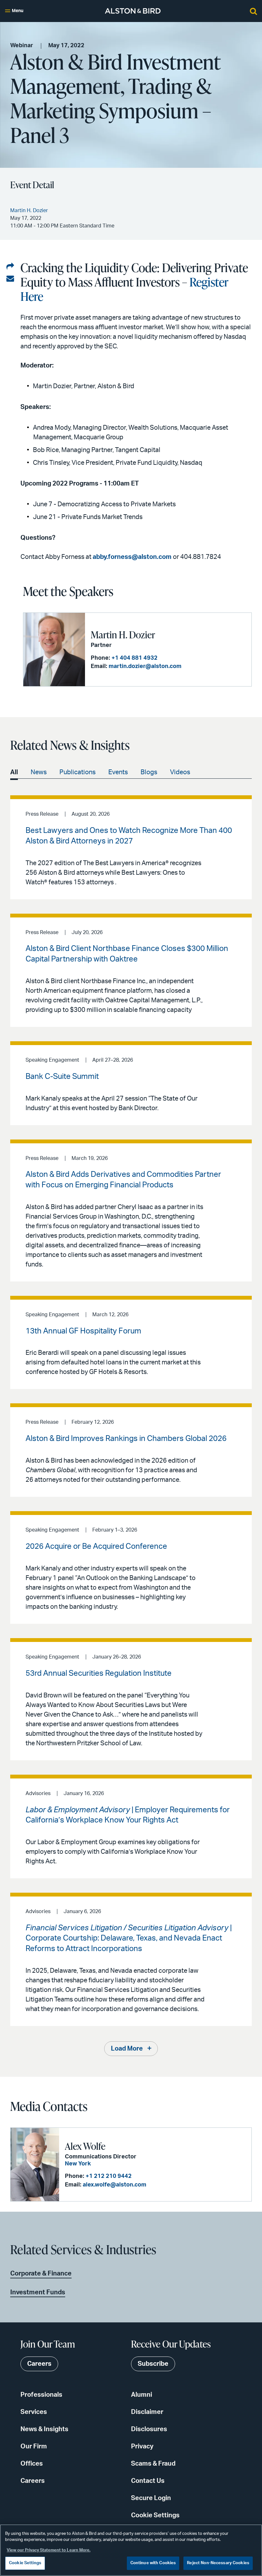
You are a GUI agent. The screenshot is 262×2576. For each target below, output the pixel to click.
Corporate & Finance (41, 2274)
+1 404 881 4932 (135, 658)
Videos (180, 772)
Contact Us (148, 2481)
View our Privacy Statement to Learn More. (49, 2550)
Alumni (142, 2395)
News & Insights (44, 2429)
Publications (77, 772)
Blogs (149, 772)
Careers (33, 2481)
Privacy (142, 2446)
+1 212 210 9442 (109, 2176)
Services (34, 2412)
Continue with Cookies (153, 2563)
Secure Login (151, 2498)
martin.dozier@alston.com (145, 666)
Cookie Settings (155, 2515)
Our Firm (34, 2446)
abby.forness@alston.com (132, 557)
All (14, 772)
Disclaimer (147, 2412)
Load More (127, 2049)
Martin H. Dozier (123, 635)
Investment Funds (38, 2292)
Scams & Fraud (153, 2464)
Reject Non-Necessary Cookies (218, 2563)
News (39, 772)
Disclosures (149, 2429)
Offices (32, 2464)
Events (118, 772)
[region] (131, 2550)
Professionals (41, 2395)
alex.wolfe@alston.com (115, 2185)
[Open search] (253, 11)
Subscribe (153, 2364)
